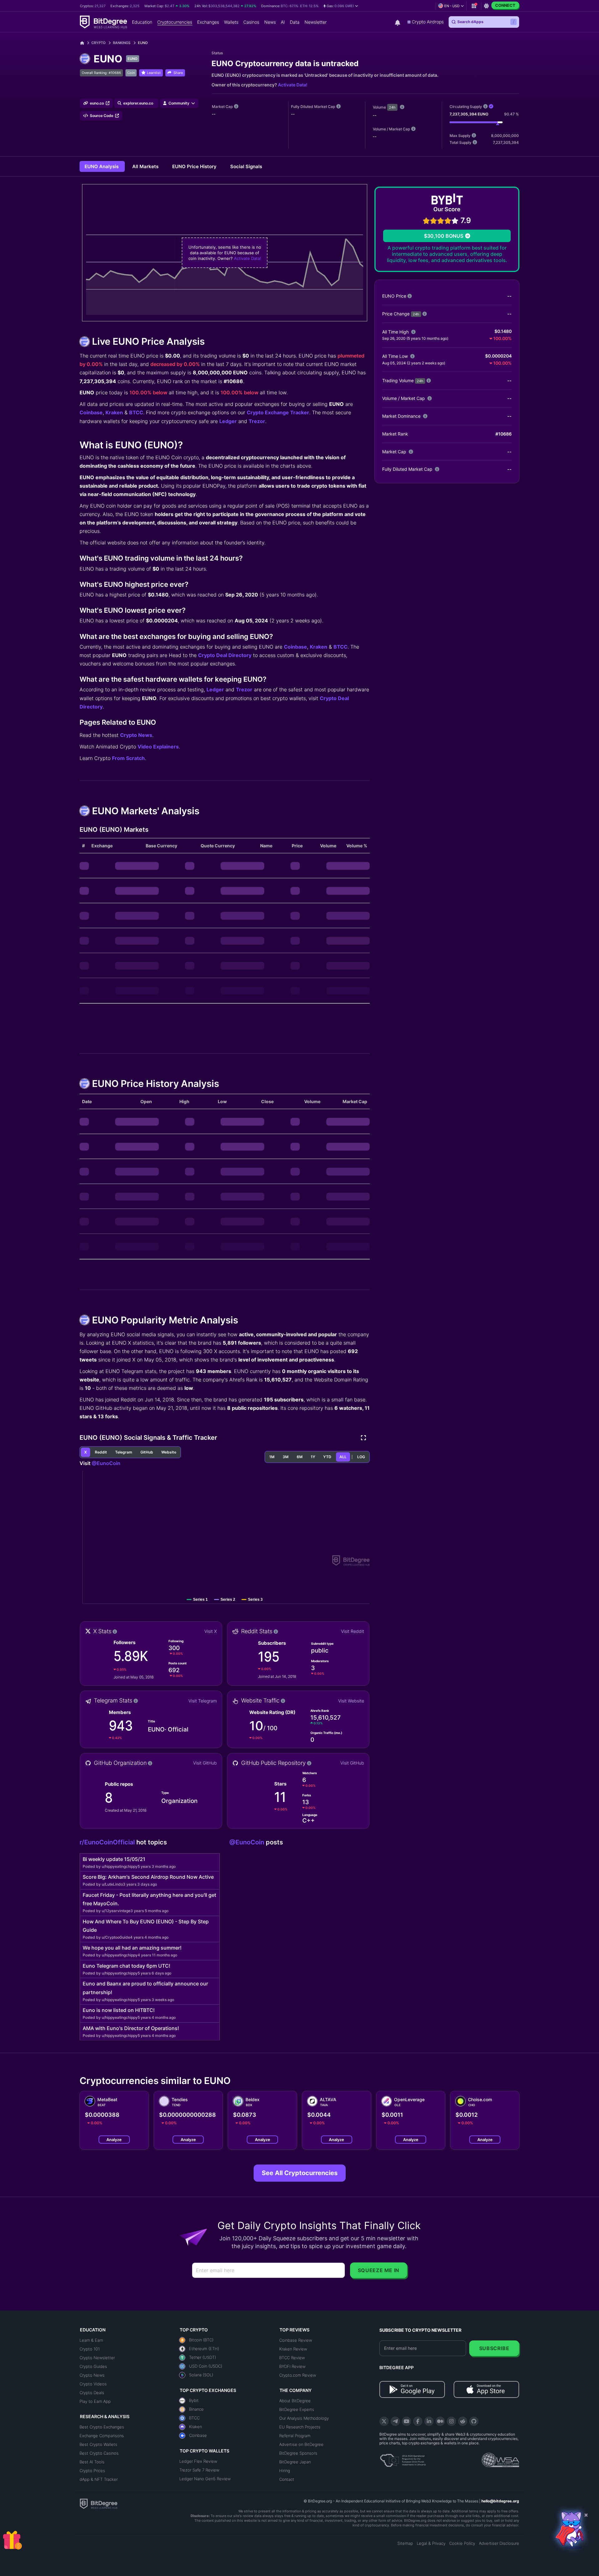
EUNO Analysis (102, 166)
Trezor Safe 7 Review (199, 2470)
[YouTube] (407, 2421)
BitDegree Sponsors (298, 2453)
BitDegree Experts (297, 2409)
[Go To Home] (84, 43)
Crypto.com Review (298, 2375)
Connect (505, 5)
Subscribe (494, 2348)
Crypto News (136, 735)
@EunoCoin (106, 1463)
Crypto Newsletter (97, 2358)
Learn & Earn (91, 2340)
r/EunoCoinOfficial (108, 1842)
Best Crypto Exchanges (102, 2427)
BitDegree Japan (295, 2462)
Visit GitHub (205, 1763)
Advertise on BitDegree (301, 2444)
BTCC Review (292, 2358)
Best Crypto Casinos (99, 2453)
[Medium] (440, 2421)
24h (392, 107)
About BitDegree (295, 2401)
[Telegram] (395, 2421)
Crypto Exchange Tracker (278, 412)
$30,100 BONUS (444, 236)
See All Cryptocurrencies (300, 2173)
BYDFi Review (292, 2366)
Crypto (98, 43)
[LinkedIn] (429, 2421)
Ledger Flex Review (198, 2461)
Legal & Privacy (431, 2543)
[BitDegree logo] (99, 2503)
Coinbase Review (296, 2340)
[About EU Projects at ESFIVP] (403, 2458)
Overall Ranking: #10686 (101, 73)
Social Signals (246, 166)
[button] (341, 6)
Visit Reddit (353, 1631)
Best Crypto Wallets (98, 2444)
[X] (384, 2421)
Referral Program (295, 2436)
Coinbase (91, 412)
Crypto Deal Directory (225, 655)
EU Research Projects (300, 2427)
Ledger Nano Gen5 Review (205, 2479)
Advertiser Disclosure (499, 2543)
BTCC (136, 412)
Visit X (211, 1631)
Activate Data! (293, 85)
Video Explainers (158, 747)
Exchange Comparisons (102, 2436)
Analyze (114, 2140)
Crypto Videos (93, 2384)
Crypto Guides (93, 2366)
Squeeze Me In (379, 2270)
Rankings (122, 43)
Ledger (228, 421)
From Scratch (128, 758)
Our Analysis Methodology (304, 2418)
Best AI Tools (92, 2462)
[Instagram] (451, 2421)
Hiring (285, 2471)
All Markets (146, 166)
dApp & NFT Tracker (99, 2479)
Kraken (114, 412)
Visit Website (351, 1701)
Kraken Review (293, 2349)
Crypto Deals (92, 2393)
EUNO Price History (195, 166)
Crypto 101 (90, 2349)
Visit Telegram (203, 1701)
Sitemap (405, 2543)
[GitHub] (474, 2421)
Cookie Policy (462, 2543)
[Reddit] (463, 2421)
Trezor (257, 421)
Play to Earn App (95, 2401)
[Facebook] (418, 2421)
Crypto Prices (92, 2471)
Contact (287, 2479)
